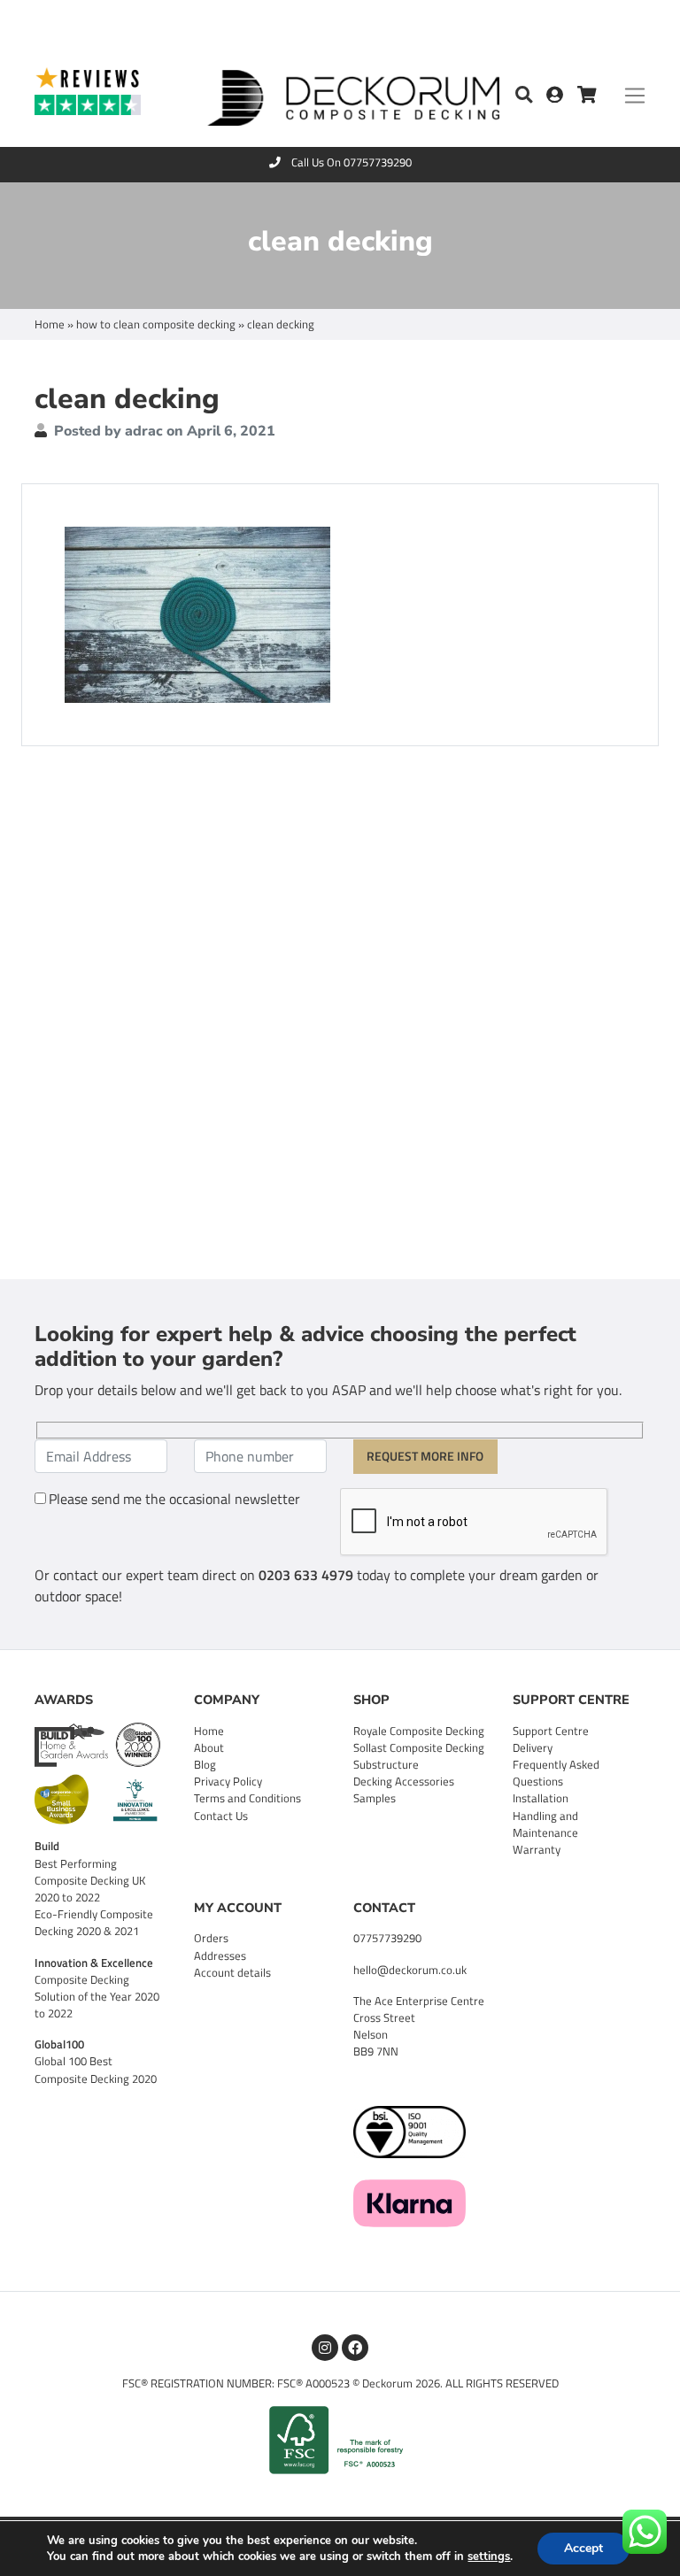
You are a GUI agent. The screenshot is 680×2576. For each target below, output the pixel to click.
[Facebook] (355, 2348)
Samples (375, 1798)
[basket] (587, 96)
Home (50, 324)
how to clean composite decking (156, 324)
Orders (211, 1938)
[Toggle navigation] (635, 96)
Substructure (386, 1764)
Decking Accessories (404, 1781)
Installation (541, 1798)
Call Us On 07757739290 (352, 162)
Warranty (537, 1849)
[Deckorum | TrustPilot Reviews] (108, 90)
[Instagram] (325, 2348)
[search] (524, 96)
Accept (583, 2548)
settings (489, 2557)
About (209, 1747)
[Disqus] (340, 1010)
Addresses (220, 1955)
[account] (562, 96)
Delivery (533, 1747)
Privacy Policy (228, 1781)
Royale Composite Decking (419, 1731)
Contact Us (221, 1816)
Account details (232, 1972)
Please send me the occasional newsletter (174, 1499)
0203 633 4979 (306, 1575)
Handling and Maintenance (545, 1824)
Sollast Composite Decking (419, 1747)
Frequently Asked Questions (556, 1773)
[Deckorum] (353, 94)
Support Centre (551, 1731)
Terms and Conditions (247, 1798)
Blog (205, 1764)
